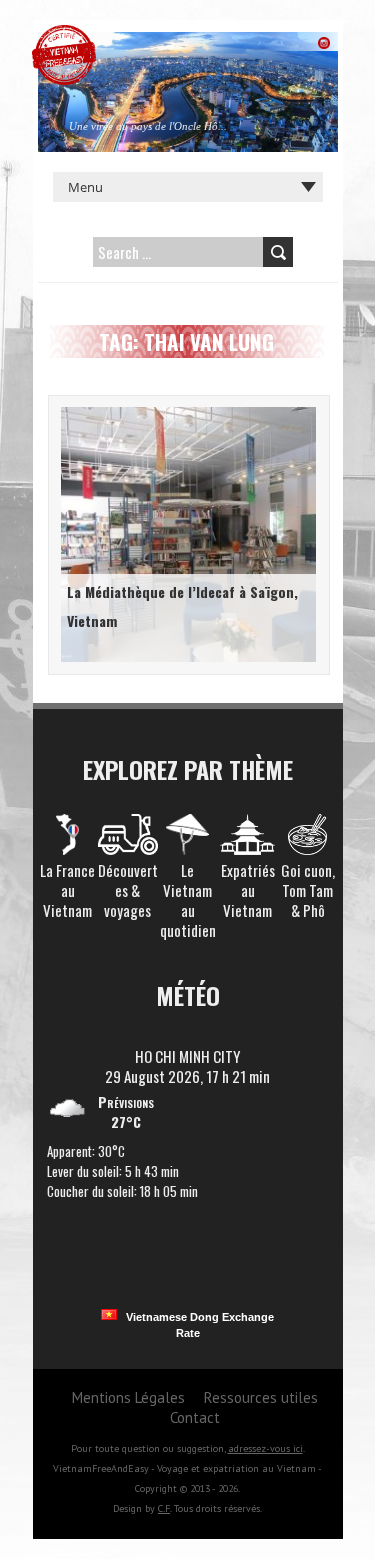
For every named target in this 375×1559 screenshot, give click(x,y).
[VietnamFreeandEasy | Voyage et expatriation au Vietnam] (64, 35)
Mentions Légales (128, 1397)
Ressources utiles (261, 1397)
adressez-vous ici (265, 1448)
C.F (164, 1508)
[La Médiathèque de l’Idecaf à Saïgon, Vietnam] (185, 410)
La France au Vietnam (67, 890)
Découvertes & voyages (128, 890)
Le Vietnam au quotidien (188, 900)
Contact (195, 1417)
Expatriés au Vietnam (248, 890)
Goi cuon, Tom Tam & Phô (308, 890)
